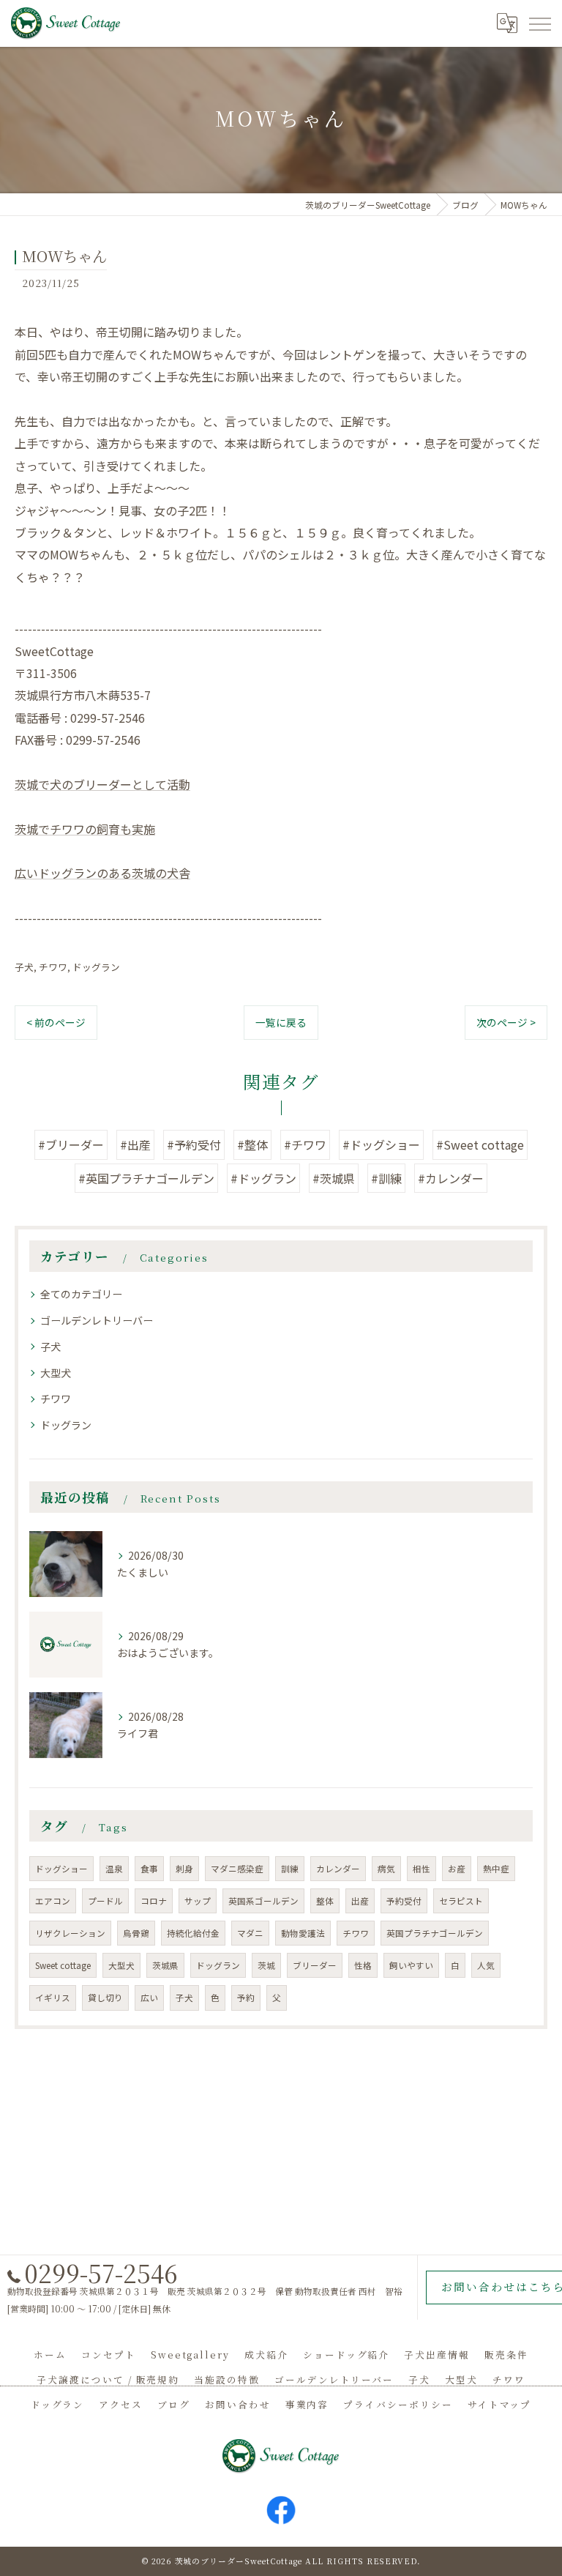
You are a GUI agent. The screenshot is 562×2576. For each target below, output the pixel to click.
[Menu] (539, 23)
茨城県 (165, 1965)
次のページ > (506, 1022)
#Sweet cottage (480, 1144)
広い (149, 1998)
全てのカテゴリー (81, 1294)
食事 (149, 1869)
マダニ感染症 (237, 1869)
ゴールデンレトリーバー (97, 1320)
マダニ (250, 1933)
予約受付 (404, 1901)
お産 (457, 1869)
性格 (363, 1965)
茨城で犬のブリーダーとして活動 (102, 784)
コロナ (154, 1901)
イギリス (53, 1998)
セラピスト (461, 1901)
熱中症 (496, 1869)
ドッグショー (61, 1869)
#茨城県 (334, 1178)
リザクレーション (70, 1933)
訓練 (290, 1869)
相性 (421, 1869)
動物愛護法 (303, 1933)
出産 (360, 1901)
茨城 (266, 1965)
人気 (486, 1965)
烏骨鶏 (136, 1933)
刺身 (184, 1869)
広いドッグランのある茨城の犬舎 (102, 873)
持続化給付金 (193, 1933)
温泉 (114, 1869)
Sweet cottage (63, 1965)
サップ (198, 1901)
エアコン (53, 1901)
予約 (246, 1998)
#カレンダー (451, 1178)
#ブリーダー (71, 1144)
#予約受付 (194, 1144)
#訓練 (386, 1178)
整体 (325, 1901)
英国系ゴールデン (263, 1901)
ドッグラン (96, 967)
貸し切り (105, 1998)
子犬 (24, 967)
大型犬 (56, 1373)
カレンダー (338, 1869)
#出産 (135, 1144)
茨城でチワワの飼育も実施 (85, 829)
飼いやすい (411, 1965)
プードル (105, 1901)
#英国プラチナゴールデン (146, 1178)
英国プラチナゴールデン (435, 1933)
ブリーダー (315, 1965)
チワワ (53, 967)
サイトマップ (500, 2404)
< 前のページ (56, 1022)
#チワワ (305, 1144)
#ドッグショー (381, 1144)
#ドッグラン (263, 1178)
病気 (386, 1869)
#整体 (252, 1144)
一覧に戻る (281, 1022)
